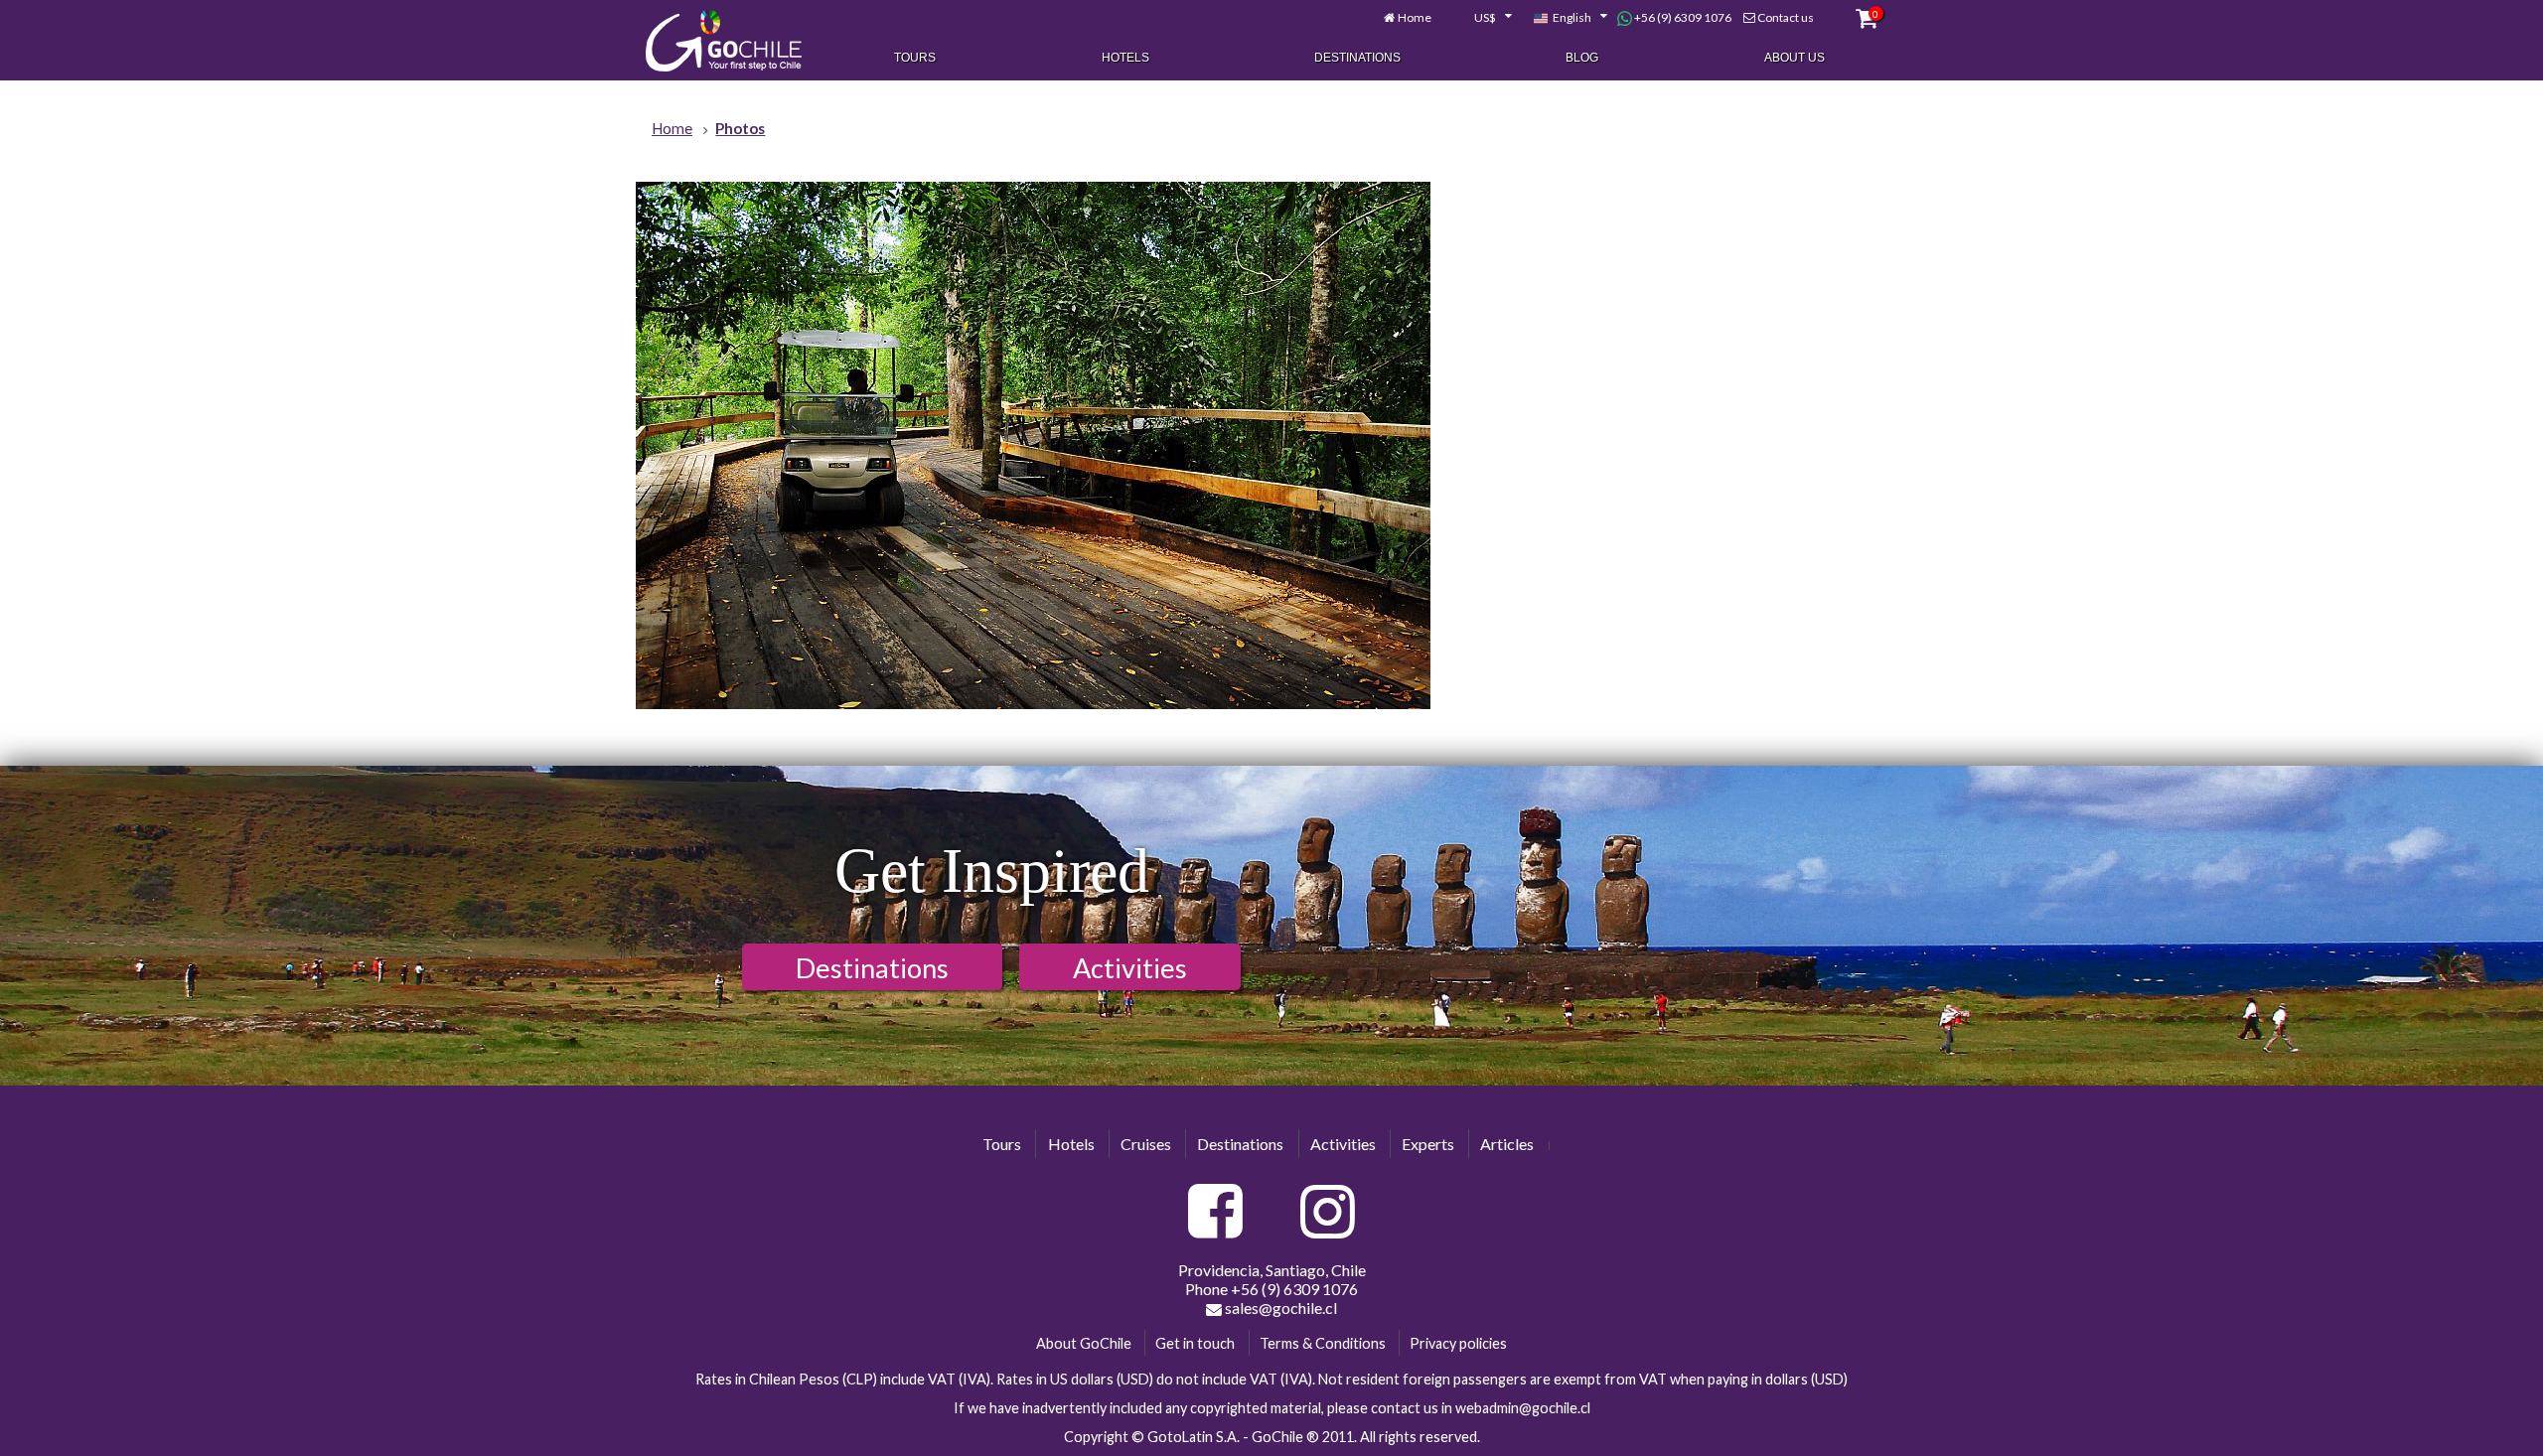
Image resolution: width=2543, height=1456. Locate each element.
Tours (915, 58)
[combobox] (1482, 18)
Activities (1130, 968)
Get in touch (1195, 1343)
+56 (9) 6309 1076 (1682, 17)
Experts (1428, 1144)
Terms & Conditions (1323, 1343)
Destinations (1357, 58)
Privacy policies (1458, 1343)
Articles (1507, 1144)
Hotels (1125, 58)
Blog (1582, 58)
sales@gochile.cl (1279, 1308)
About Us (1795, 58)
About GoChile (1084, 1343)
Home (1415, 17)
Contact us (1786, 17)
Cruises (1146, 1144)
